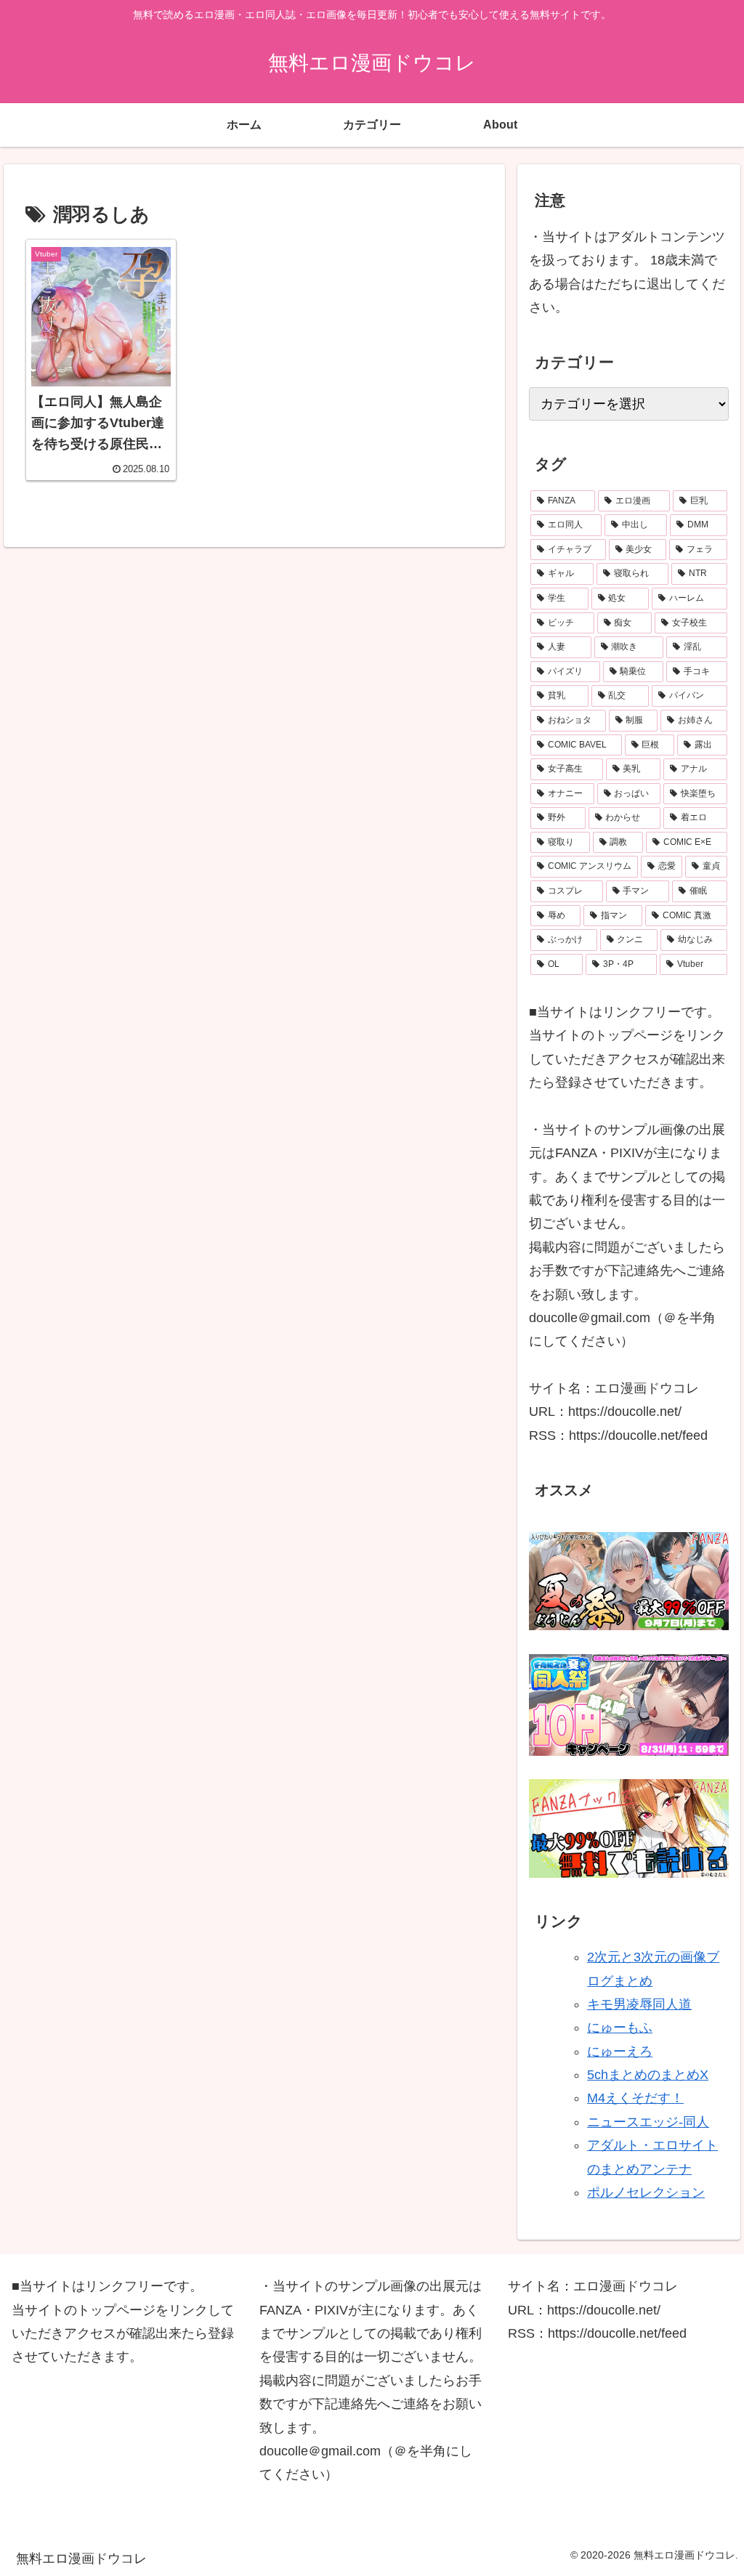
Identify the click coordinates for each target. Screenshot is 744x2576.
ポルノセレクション (646, 2192)
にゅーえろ (620, 2052)
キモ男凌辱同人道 (639, 2004)
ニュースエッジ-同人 (648, 2122)
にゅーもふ (620, 2028)
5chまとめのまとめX (648, 2075)
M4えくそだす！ (635, 2098)
